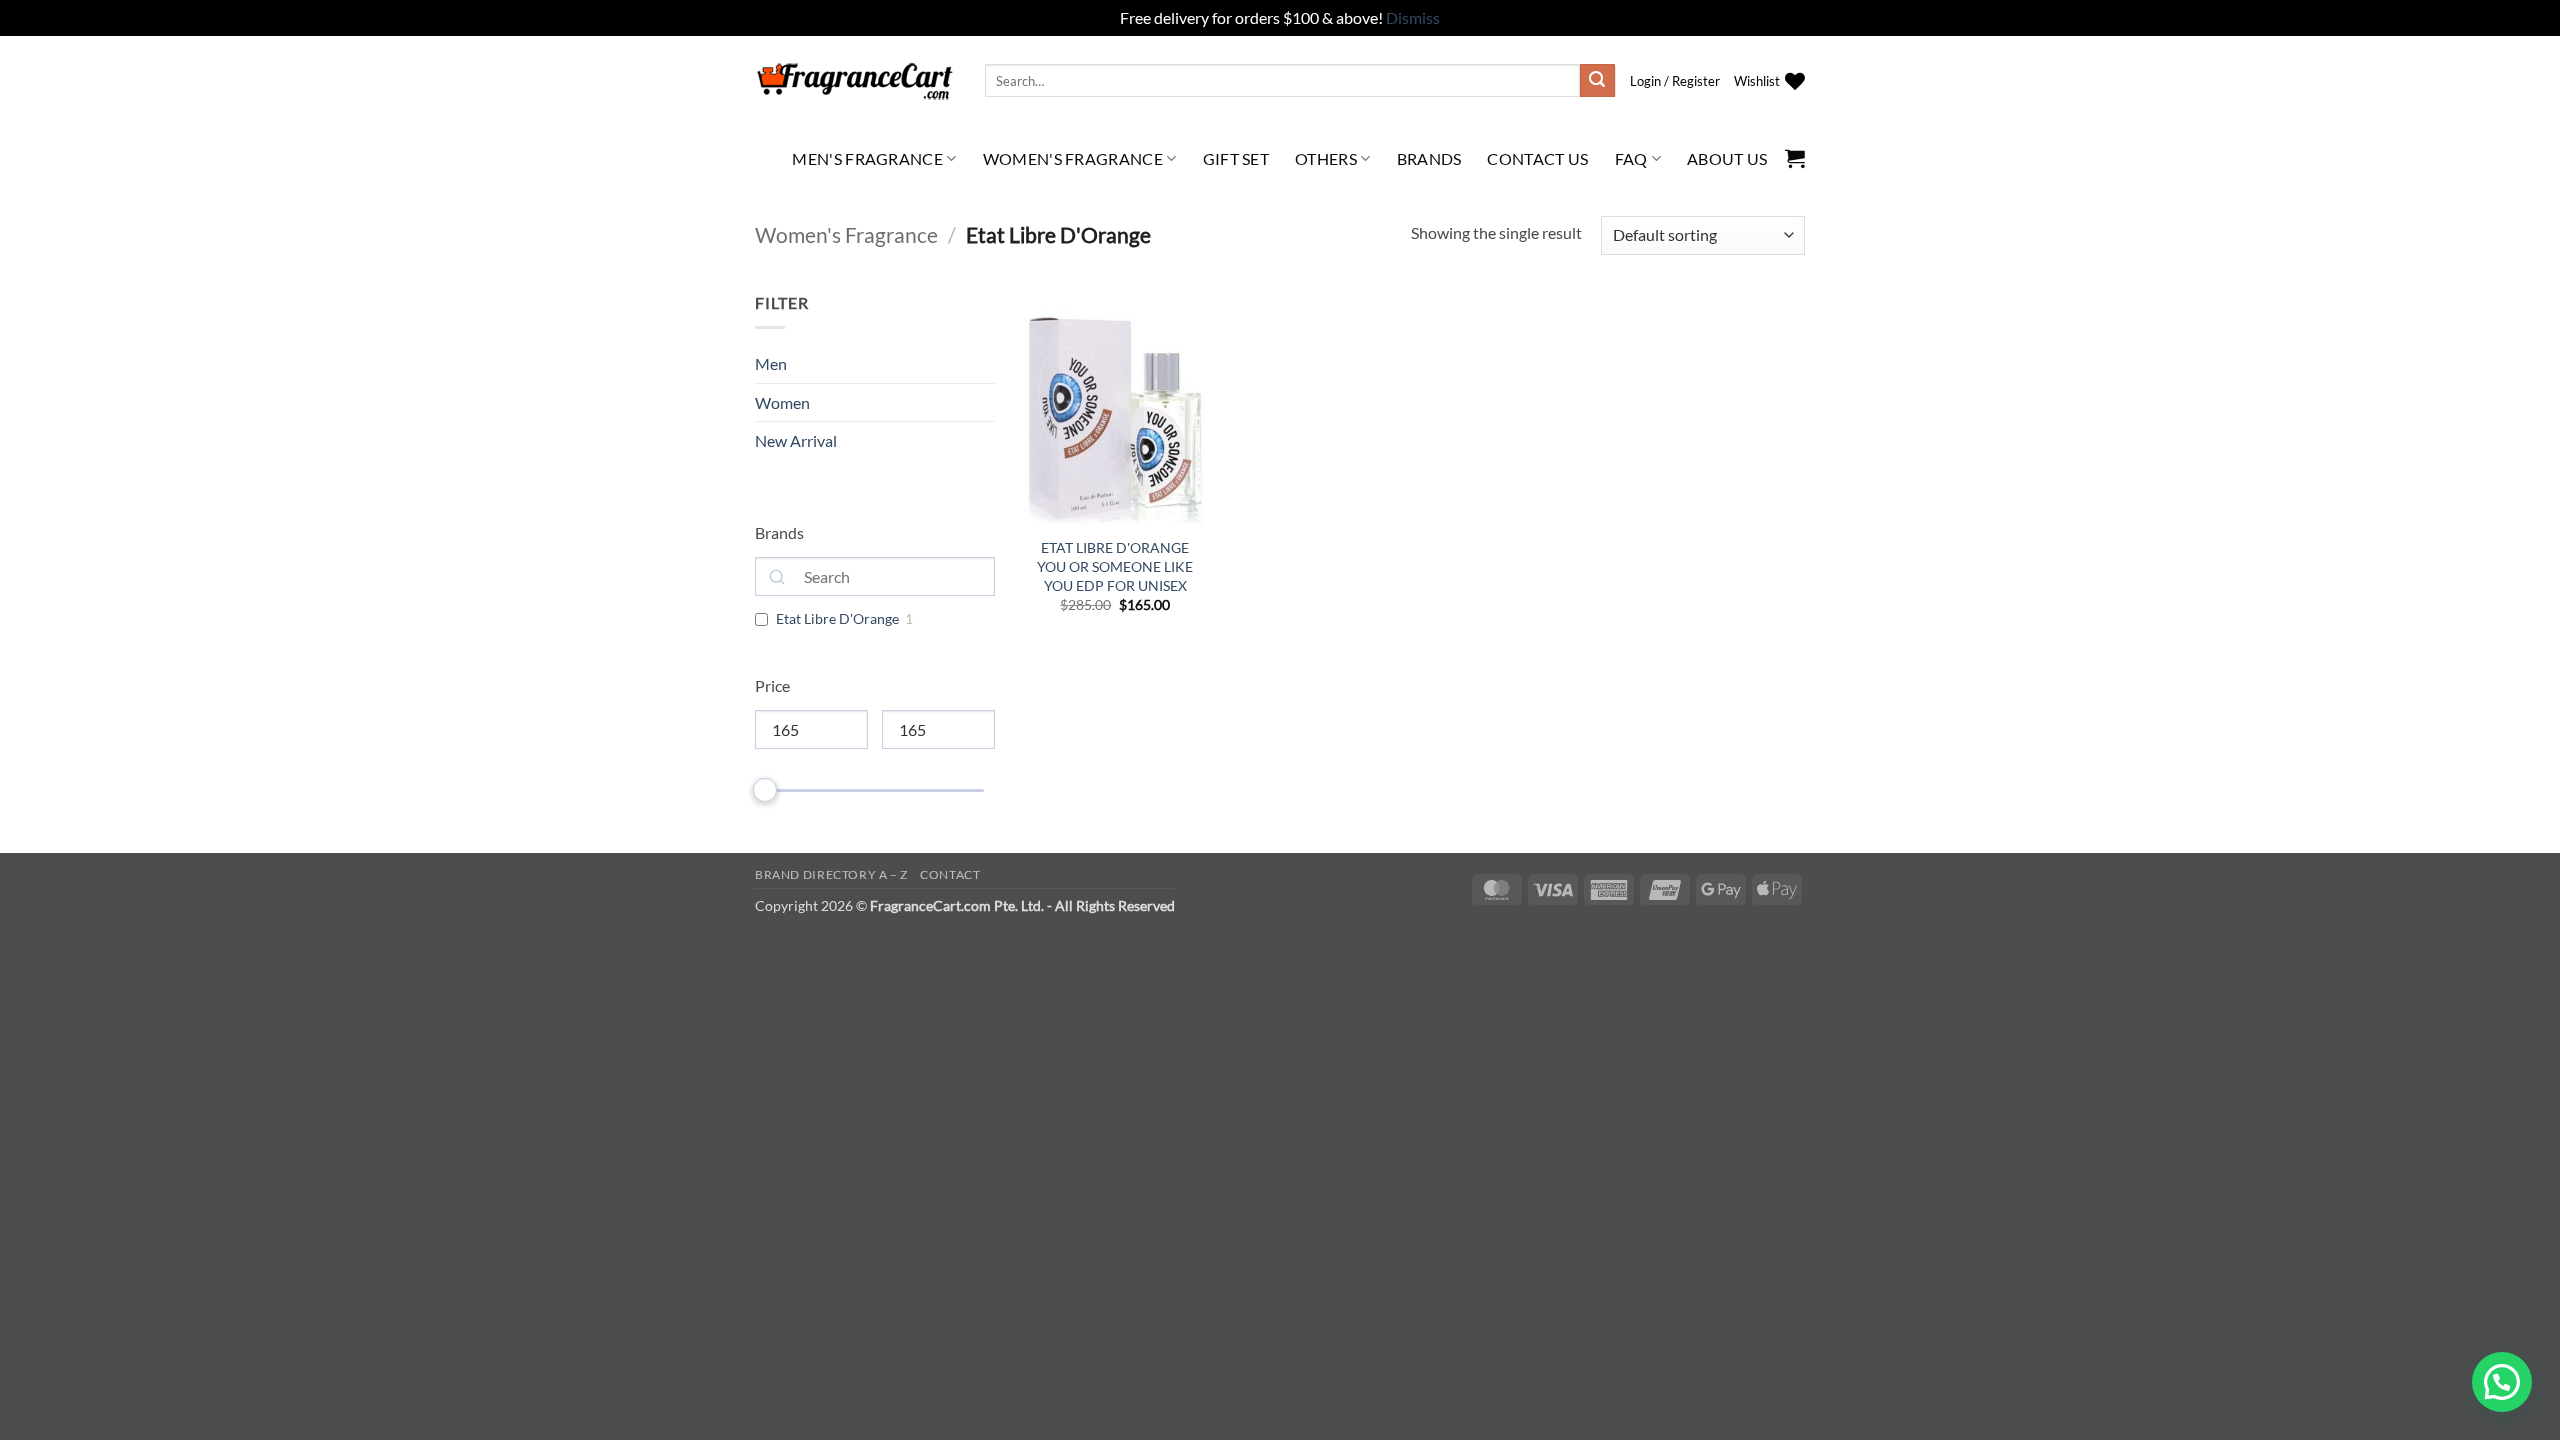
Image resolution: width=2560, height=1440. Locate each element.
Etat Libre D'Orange (837, 618)
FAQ (1631, 158)
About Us (1727, 158)
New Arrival (796, 440)
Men (771, 363)
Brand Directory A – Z (831, 874)
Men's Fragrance (867, 158)
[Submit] (1597, 81)
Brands (1429, 158)
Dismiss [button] (1413, 17)
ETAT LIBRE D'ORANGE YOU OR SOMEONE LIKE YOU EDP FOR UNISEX (1115, 566)
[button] (1675, 81)
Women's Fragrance (1073, 158)
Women (782, 401)
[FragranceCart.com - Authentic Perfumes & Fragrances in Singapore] (855, 81)
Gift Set (1236, 158)
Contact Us (1537, 158)
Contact (950, 874)
